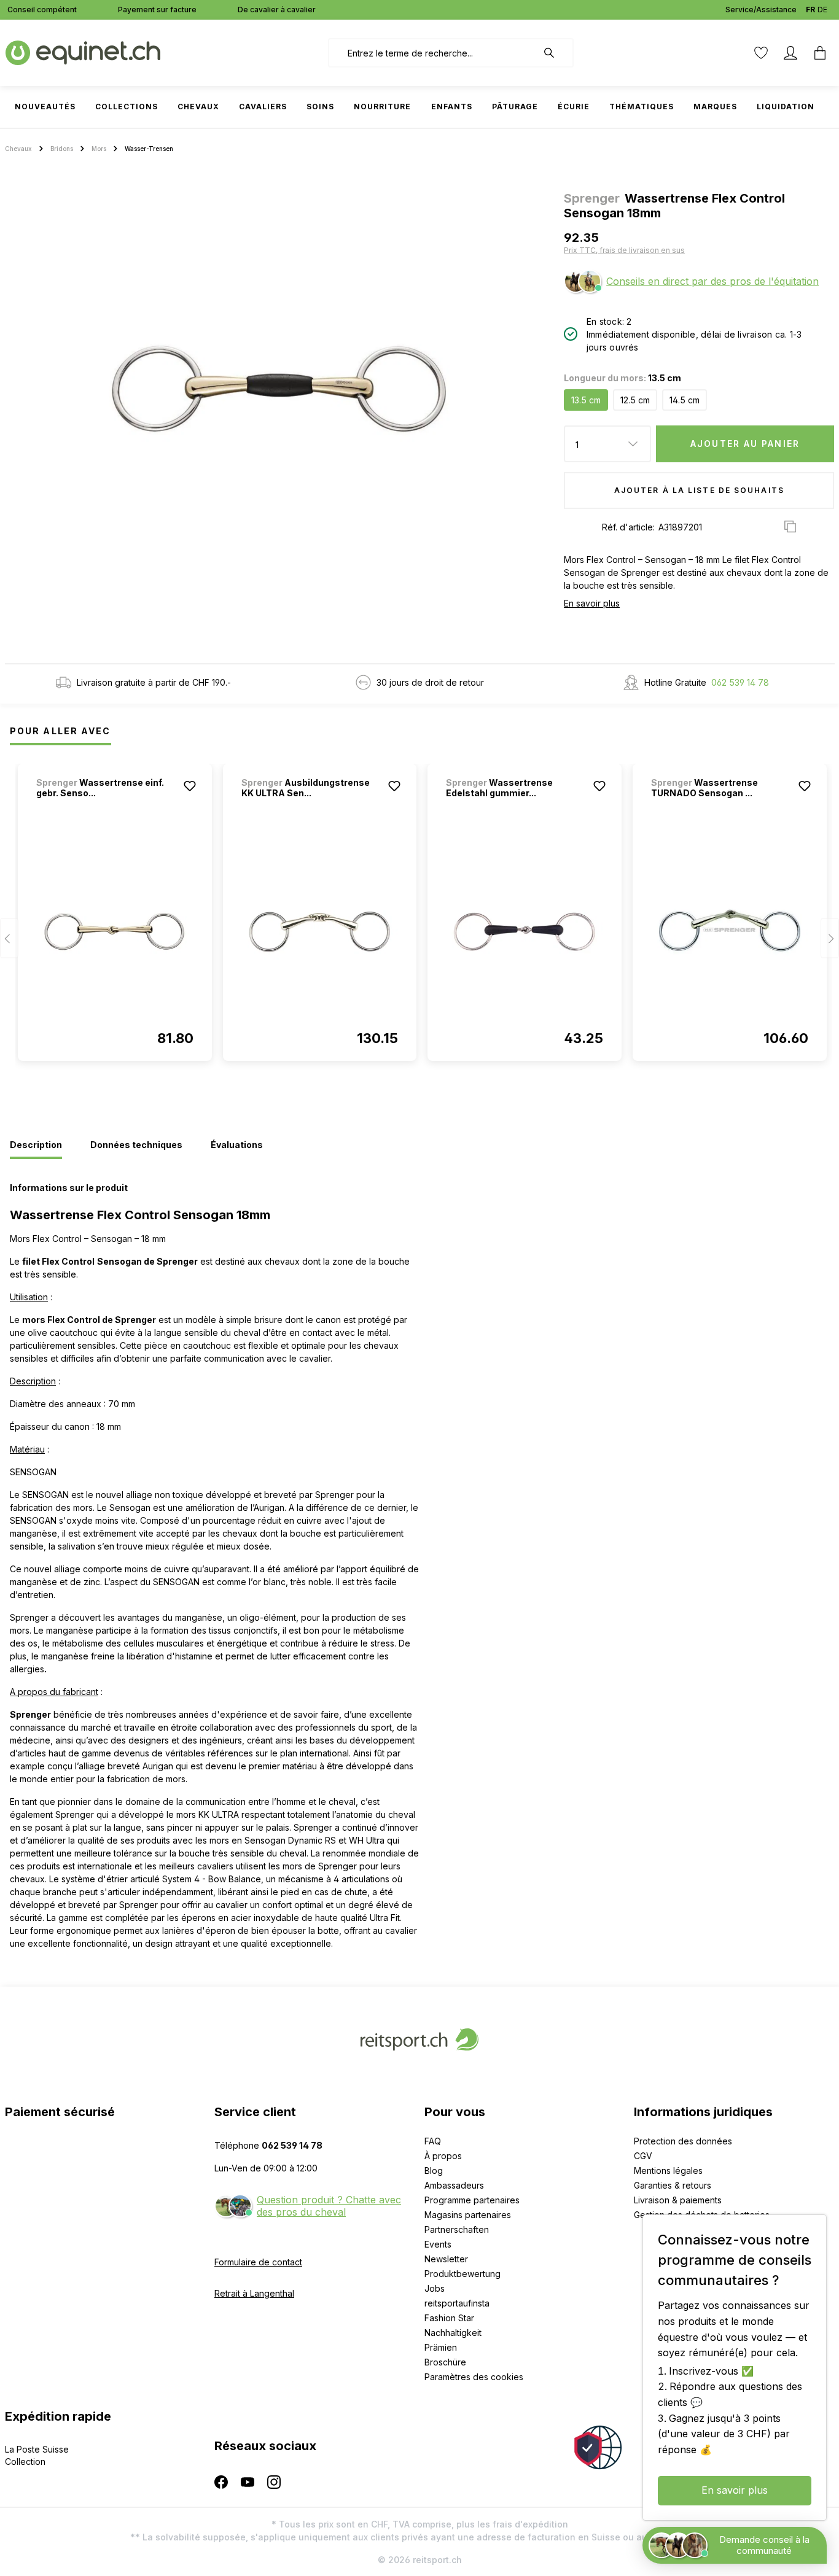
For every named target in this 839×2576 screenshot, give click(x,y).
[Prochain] (830, 938)
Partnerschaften (457, 2229)
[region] (280, 390)
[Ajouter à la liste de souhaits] (190, 786)
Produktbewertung (462, 2274)
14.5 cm (685, 400)
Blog (434, 2171)
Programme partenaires (472, 2200)
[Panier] (820, 53)
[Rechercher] (555, 53)
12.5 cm (635, 400)
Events (438, 2244)
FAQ (433, 2141)
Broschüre (445, 2362)
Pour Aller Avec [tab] (60, 731)
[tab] (36, 1146)
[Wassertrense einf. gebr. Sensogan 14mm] (115, 932)
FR (810, 10)
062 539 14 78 (740, 682)
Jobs (435, 2288)
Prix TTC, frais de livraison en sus (624, 250)
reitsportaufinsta (457, 2303)
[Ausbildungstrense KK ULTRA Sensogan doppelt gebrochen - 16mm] (320, 932)
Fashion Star (449, 2318)
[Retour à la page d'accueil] (83, 52)
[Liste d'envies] (761, 53)
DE (822, 10)
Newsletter (446, 2259)
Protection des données (683, 2141)
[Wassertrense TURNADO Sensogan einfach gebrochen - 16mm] (730, 932)
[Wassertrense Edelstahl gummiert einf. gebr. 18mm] (525, 932)
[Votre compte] (790, 53)
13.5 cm (586, 400)
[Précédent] (9, 938)
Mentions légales (668, 2171)
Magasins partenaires (468, 2215)
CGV (643, 2156)
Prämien (441, 2347)
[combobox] (433, 53)
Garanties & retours (673, 2185)
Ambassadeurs (454, 2185)
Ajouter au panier (745, 444)
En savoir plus (592, 603)
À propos (443, 2156)
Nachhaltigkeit (453, 2333)
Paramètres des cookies (474, 2377)
